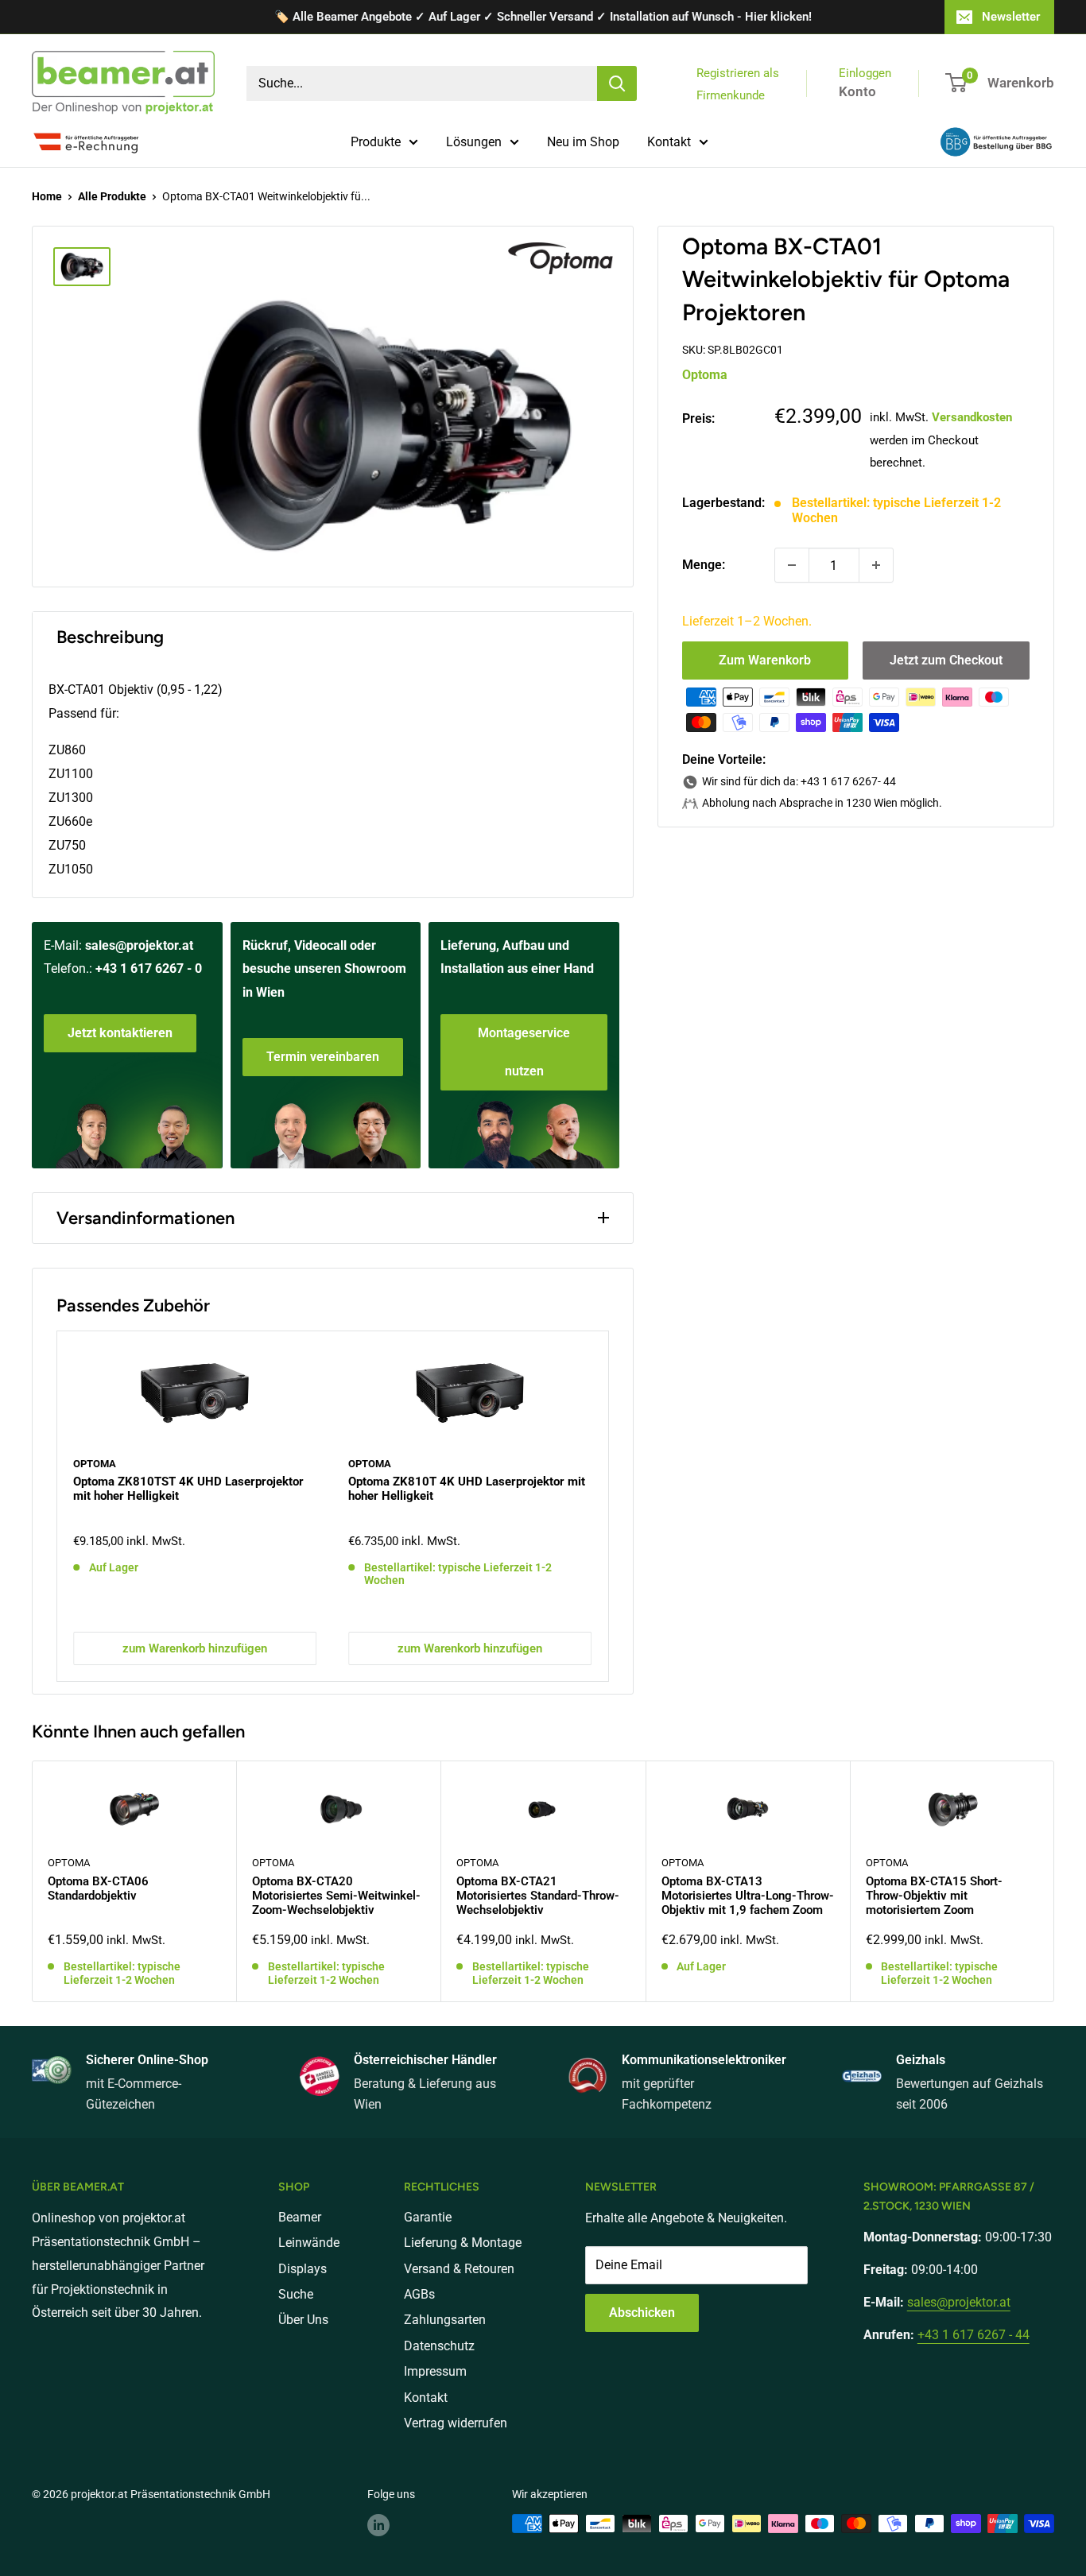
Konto (857, 91)
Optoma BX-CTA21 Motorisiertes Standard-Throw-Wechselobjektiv (538, 1896)
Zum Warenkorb (765, 660)
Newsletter (1011, 17)
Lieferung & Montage (463, 2243)
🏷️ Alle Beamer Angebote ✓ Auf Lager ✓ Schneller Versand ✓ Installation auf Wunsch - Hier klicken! (543, 17)
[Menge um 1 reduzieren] (792, 565)
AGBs (419, 2294)
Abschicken (642, 2313)
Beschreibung (110, 637)
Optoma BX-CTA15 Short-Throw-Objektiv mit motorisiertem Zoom (934, 1896)
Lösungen (474, 142)
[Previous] (58, 1506)
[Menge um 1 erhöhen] (876, 565)
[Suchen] (617, 83)
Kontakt (669, 142)
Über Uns (303, 2320)
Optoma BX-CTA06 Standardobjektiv (98, 1888)
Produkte (376, 142)
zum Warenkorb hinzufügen (195, 1648)
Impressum (435, 2371)
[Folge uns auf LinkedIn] (378, 2525)
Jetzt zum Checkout (946, 660)
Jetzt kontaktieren (120, 1033)
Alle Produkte (112, 196)
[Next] (608, 1506)
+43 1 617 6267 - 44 (974, 2335)
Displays (303, 2269)
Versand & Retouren (459, 2269)
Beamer (300, 2217)
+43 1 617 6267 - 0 (149, 968)
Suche (296, 2294)
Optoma (705, 374)
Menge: (704, 565)
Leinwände (309, 2243)
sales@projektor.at (139, 945)
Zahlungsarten (445, 2320)
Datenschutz (439, 2346)
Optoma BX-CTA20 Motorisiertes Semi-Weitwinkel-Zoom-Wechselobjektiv (336, 1896)
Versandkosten (972, 417)
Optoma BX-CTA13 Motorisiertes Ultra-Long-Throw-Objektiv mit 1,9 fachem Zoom (748, 1896)
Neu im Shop (583, 142)
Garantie (428, 2217)
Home (47, 196)
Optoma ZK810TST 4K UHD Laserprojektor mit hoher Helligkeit (188, 1489)
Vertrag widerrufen (456, 2423)
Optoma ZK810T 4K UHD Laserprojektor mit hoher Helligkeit (467, 1489)
